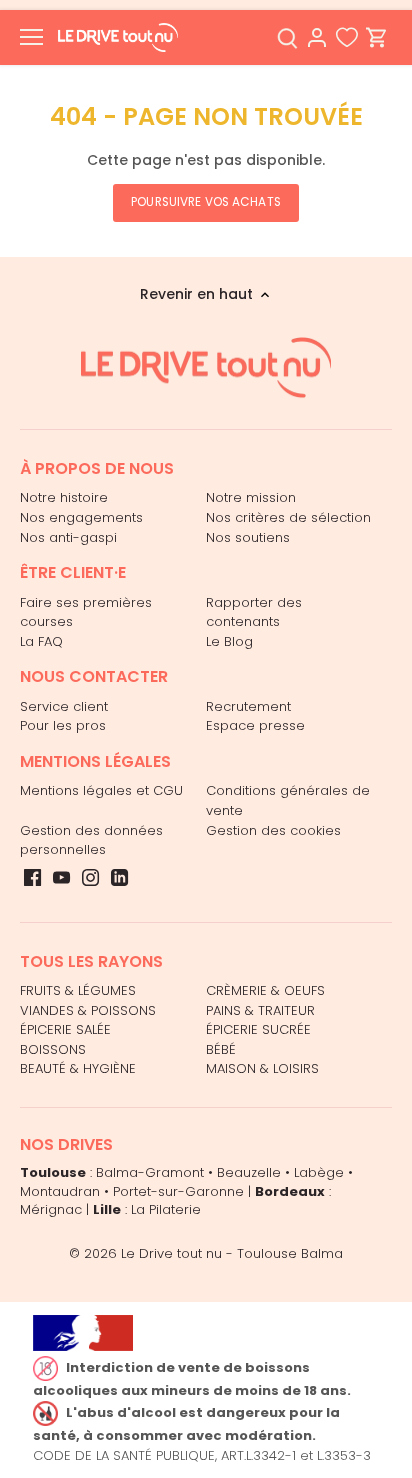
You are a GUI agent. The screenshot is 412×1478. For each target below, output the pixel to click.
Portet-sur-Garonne (178, 1191)
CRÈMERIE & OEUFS (265, 990)
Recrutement (248, 706)
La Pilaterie (166, 1209)
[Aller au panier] (377, 37)
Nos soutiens (248, 537)
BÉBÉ (221, 1049)
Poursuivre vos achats (206, 202)
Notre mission (251, 497)
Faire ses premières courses (86, 612)
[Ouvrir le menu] (31, 37)
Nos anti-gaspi (68, 537)
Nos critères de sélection (288, 517)
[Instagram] (90, 878)
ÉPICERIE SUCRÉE (258, 1029)
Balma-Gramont (150, 1172)
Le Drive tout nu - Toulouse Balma (232, 1253)
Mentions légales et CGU (101, 790)
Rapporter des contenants (254, 612)
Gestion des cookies (273, 830)
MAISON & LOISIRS (262, 1068)
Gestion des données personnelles (91, 840)
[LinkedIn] (119, 878)
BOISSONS (53, 1049)
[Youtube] (61, 878)
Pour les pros (63, 725)
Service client (64, 706)
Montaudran (60, 1191)
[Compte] (317, 37)
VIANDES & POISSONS (88, 1010)
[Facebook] (32, 878)
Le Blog (229, 641)
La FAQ (41, 641)
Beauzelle (249, 1172)
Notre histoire (64, 497)
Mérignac (51, 1209)
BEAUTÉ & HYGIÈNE (78, 1068)
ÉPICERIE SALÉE (65, 1029)
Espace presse (255, 725)
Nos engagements (81, 517)
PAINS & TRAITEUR (260, 1010)
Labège (319, 1172)
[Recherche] (287, 37)
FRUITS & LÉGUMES (78, 990)
